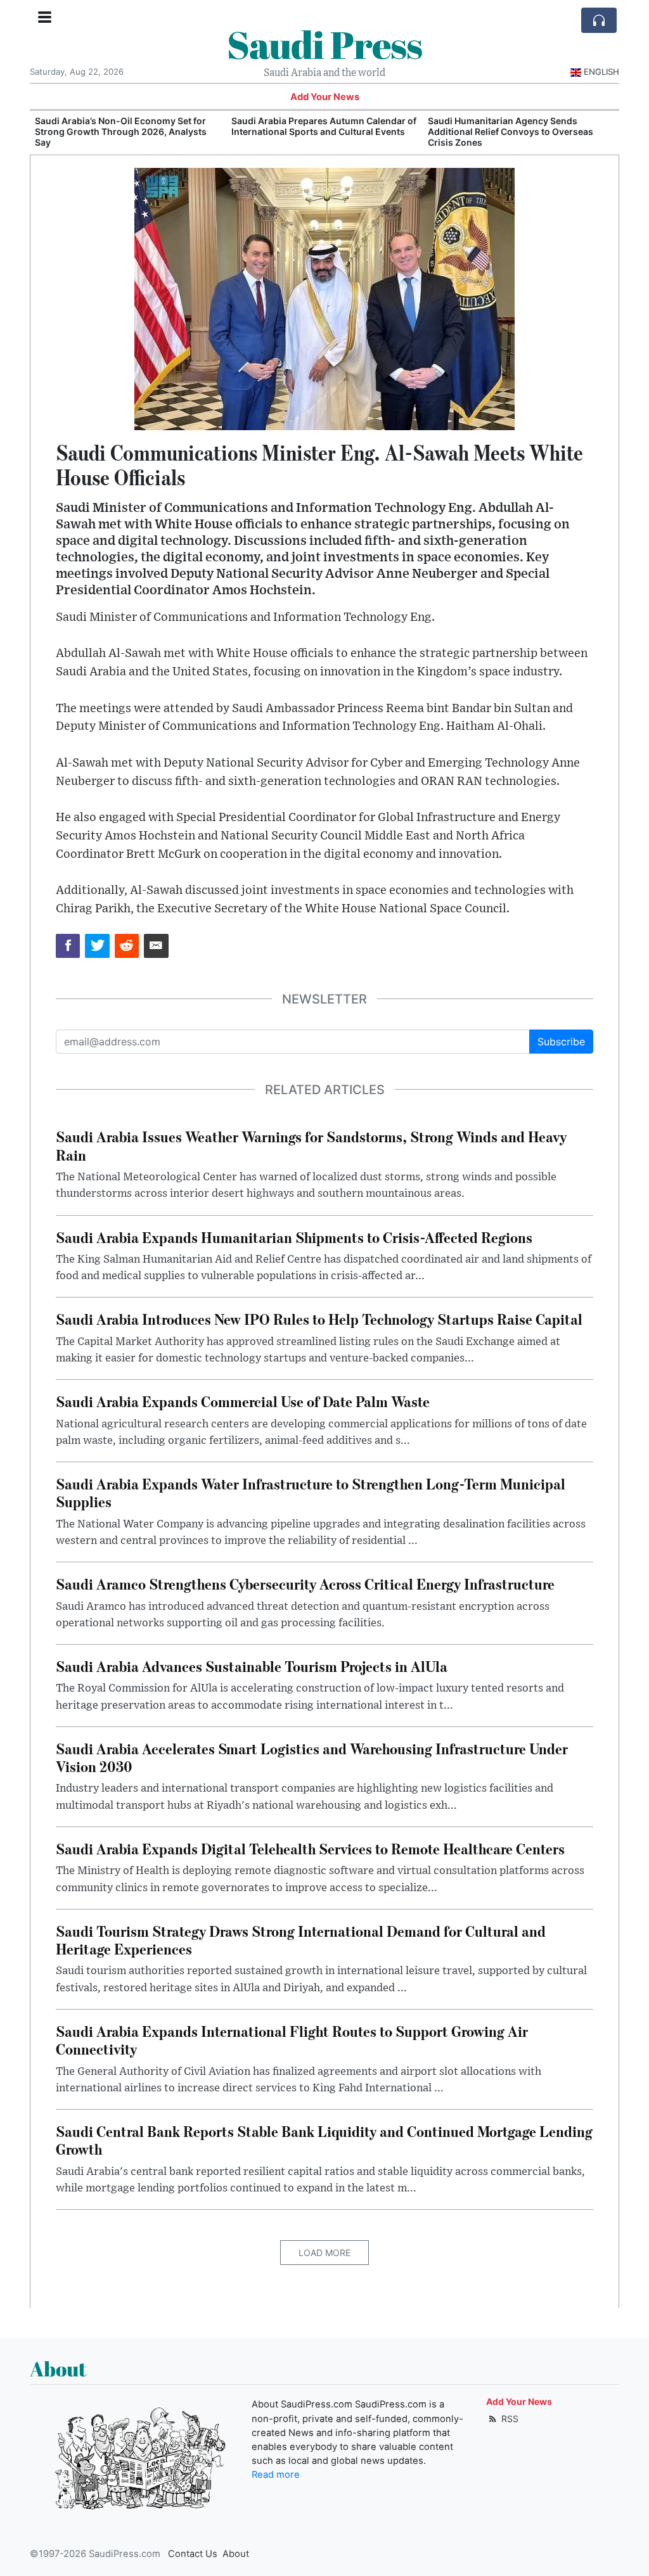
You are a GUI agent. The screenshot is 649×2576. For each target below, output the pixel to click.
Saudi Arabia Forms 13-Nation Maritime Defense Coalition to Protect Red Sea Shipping (513, 131)
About (236, 2554)
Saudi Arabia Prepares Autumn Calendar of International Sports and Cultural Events (127, 126)
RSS (509, 2419)
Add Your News (325, 97)
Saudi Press (324, 44)
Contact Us (193, 2554)
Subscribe (561, 1042)
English (601, 72)
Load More (324, 2253)
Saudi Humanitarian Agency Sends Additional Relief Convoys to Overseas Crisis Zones (314, 131)
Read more (276, 2475)
